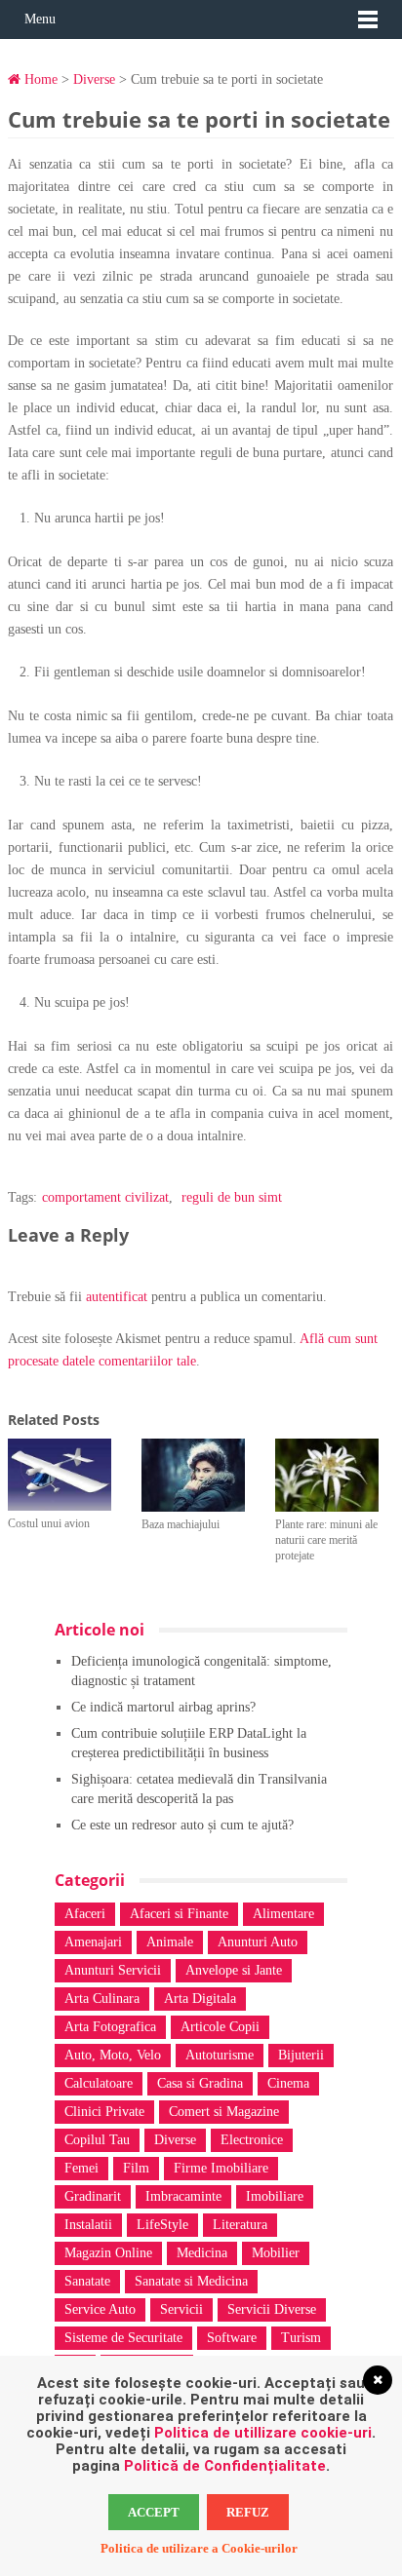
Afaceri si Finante (179, 1914)
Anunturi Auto (258, 1942)
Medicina (202, 2253)
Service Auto (100, 2309)
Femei (81, 2168)
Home (39, 79)
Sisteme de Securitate (123, 2338)
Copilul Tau (97, 2140)
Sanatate (87, 2281)
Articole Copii (220, 2027)
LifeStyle (162, 2225)
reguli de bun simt (232, 1197)
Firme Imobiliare (221, 2168)
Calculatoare (99, 2083)
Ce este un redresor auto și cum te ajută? (182, 1825)
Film (136, 2168)
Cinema (288, 2083)
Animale (170, 1942)
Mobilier (276, 2253)
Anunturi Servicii (113, 1970)
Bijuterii (301, 2055)
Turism (301, 2338)
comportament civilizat (105, 1197)
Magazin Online (108, 2253)
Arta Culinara (102, 1999)
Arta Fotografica (110, 2027)
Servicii (181, 2309)
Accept (154, 2512)
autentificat (117, 1297)
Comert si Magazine (224, 2112)
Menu (40, 19)
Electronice (252, 2140)
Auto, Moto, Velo (113, 2055)
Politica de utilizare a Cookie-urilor (199, 2548)
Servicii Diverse (272, 2309)
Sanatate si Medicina (191, 2281)
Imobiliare (275, 2196)
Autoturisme (220, 2055)
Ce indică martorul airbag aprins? (163, 1707)
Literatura (240, 2225)
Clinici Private (104, 2112)
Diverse (94, 79)
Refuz (248, 2512)
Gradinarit (93, 2196)
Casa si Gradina (200, 2083)
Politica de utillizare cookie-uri (263, 2433)
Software (232, 2338)
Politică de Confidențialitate (225, 2466)
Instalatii (88, 2225)
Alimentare (283, 1914)
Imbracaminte (183, 2196)
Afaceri (85, 1914)
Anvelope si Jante (234, 1970)
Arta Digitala (200, 1999)
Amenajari (93, 1942)
